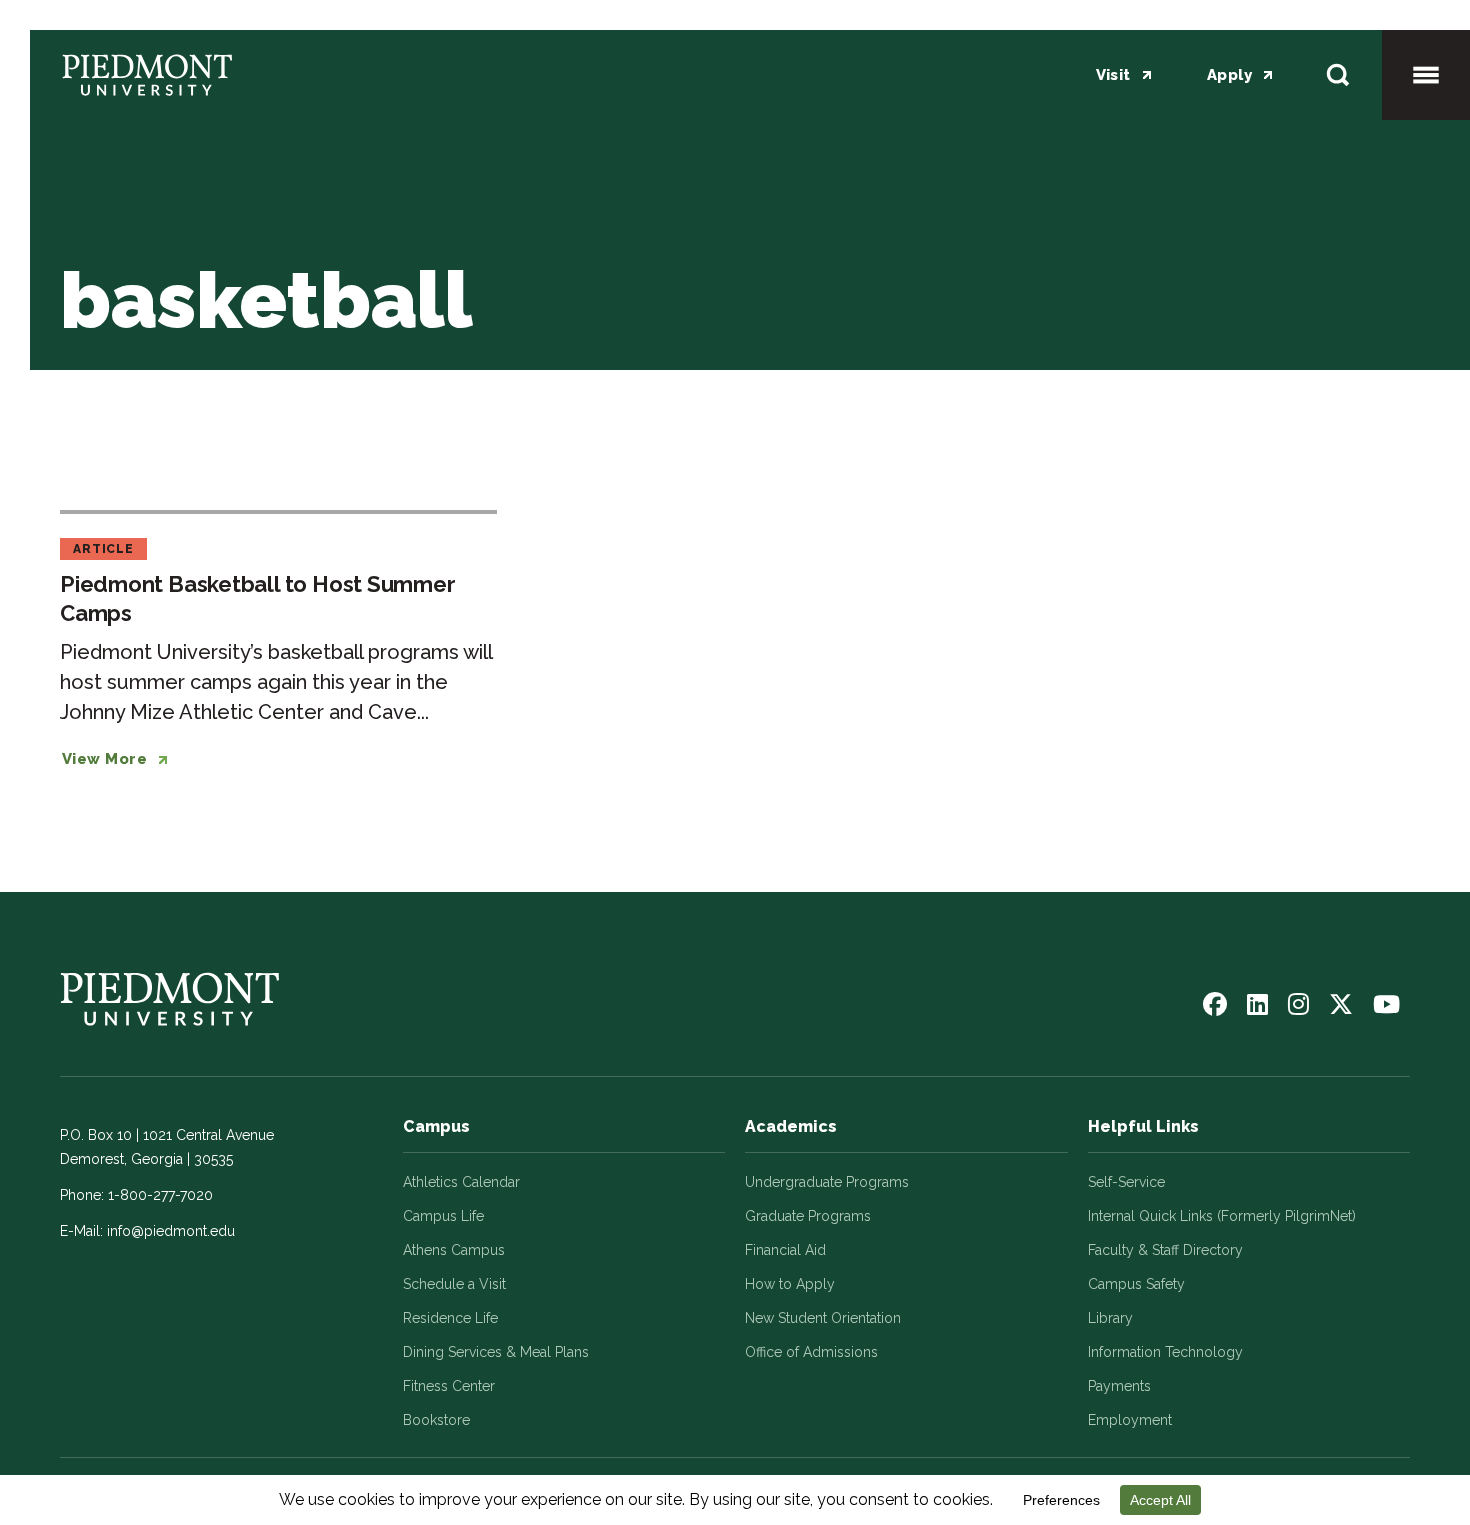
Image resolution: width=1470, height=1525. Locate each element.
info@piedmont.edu (171, 1231)
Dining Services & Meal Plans (496, 1352)
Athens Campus (454, 1250)
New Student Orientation (823, 1318)
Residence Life (450, 1318)
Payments (1119, 1386)
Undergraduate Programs (827, 1182)
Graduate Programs (808, 1216)
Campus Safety (1136, 1284)
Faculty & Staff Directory (1165, 1250)
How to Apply (790, 1284)
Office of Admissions (811, 1352)
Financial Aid (785, 1250)
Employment (1130, 1420)
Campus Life (443, 1216)
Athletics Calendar (461, 1182)
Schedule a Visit (454, 1284)
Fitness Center (449, 1386)
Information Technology (1165, 1352)
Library (1110, 1318)
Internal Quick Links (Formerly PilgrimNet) (1222, 1216)
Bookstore (436, 1420)
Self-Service (1126, 1182)
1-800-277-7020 (160, 1195)
